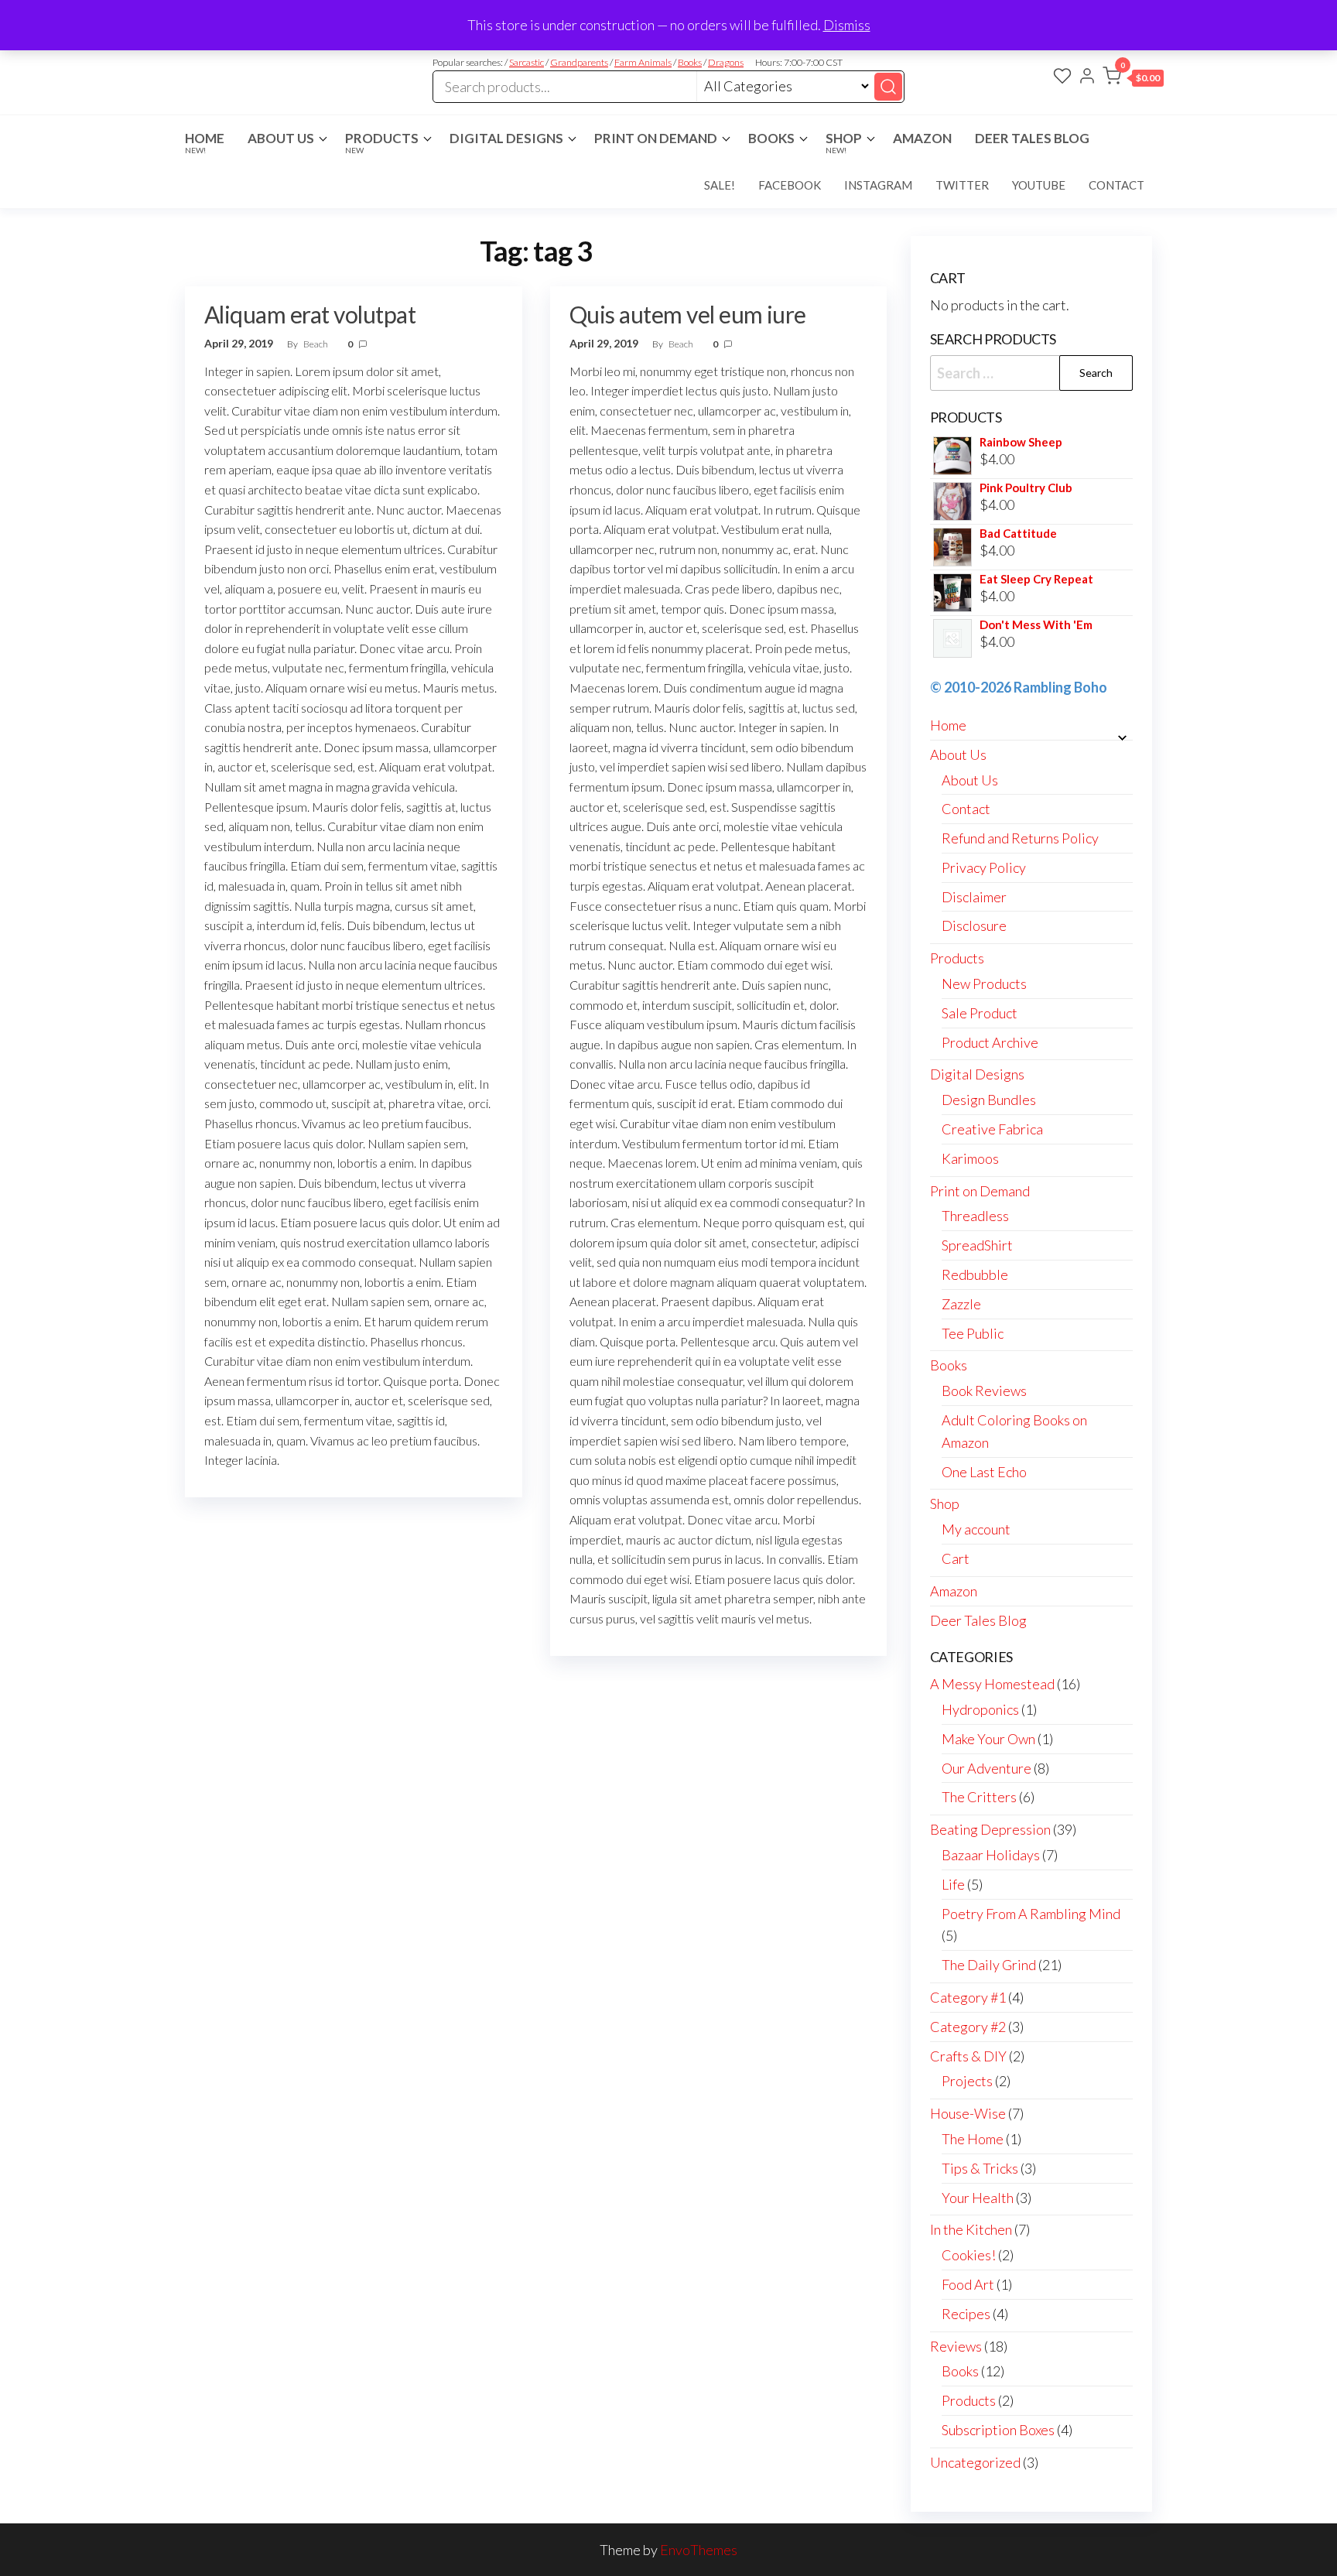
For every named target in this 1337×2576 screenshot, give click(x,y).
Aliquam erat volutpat (310, 314)
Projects (967, 2081)
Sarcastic (527, 62)
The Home (973, 2139)
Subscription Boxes (998, 2430)
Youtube (1039, 185)
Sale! (720, 185)
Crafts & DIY (968, 2056)
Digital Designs (506, 138)
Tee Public (973, 1333)
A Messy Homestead (992, 1684)
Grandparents (579, 62)
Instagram (878, 185)
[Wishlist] (1062, 77)
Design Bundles (989, 1100)
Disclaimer (974, 897)
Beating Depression (990, 1829)
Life (953, 1884)
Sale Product (980, 1013)
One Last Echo (984, 1472)
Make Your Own (988, 1739)
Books (690, 62)
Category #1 (968, 1997)
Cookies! (969, 2255)
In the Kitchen (971, 2229)
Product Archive (990, 1042)
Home (205, 142)
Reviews (956, 2346)
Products (382, 142)
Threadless (975, 1216)
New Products (984, 984)
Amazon (922, 138)
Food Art (968, 2284)
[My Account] (1087, 77)
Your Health (978, 2198)
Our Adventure (987, 1768)
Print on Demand (656, 138)
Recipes (966, 2314)
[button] (1133, 79)
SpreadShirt (977, 1245)
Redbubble (975, 1274)
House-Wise (968, 2113)
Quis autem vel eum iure (688, 314)
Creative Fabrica (992, 1129)
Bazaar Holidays (991, 1855)
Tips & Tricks (980, 2168)
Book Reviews (984, 1391)
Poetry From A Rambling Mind (1031, 1914)
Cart (956, 1558)
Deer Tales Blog (1032, 138)
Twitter (962, 185)
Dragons (726, 62)
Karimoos (970, 1158)
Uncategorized (975, 2462)
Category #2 (968, 2027)
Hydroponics (980, 1709)
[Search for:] (1032, 373)
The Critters (979, 1797)
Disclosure (974, 925)
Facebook (790, 185)
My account (976, 1529)
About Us (281, 138)
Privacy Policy (984, 867)
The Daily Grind (989, 1965)
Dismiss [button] (847, 25)
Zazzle (961, 1304)
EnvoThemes (699, 2550)
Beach (316, 344)
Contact (1116, 185)
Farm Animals (643, 62)
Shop (844, 142)
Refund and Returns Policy (1020, 838)
